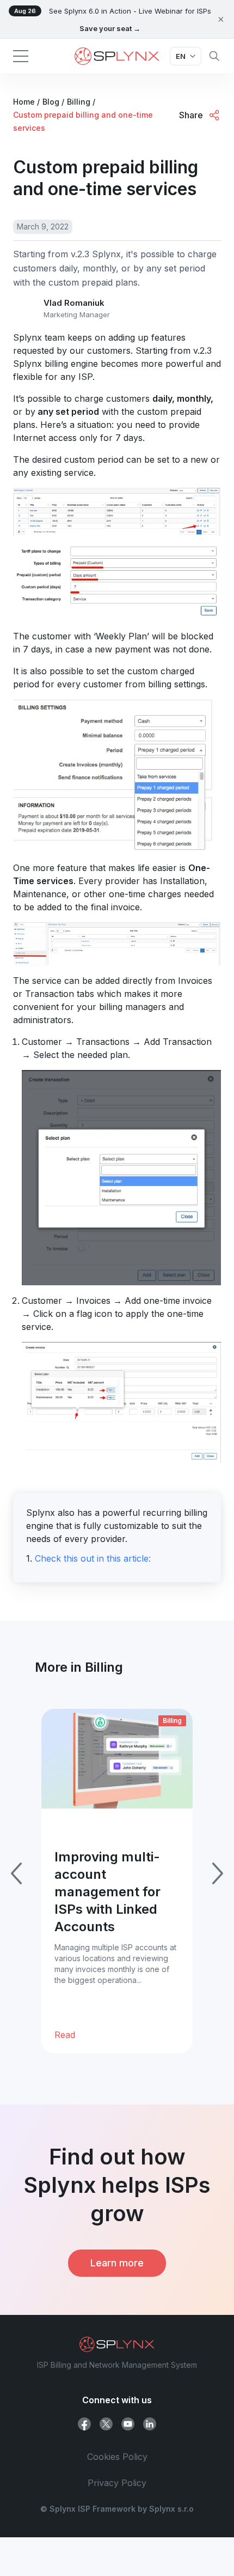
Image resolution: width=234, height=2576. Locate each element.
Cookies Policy (117, 2457)
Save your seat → (110, 28)
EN (181, 56)
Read (65, 2035)
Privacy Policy (117, 2483)
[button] (21, 56)
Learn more (117, 2263)
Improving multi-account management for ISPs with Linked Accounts (107, 1892)
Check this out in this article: (93, 1558)
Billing (172, 1721)
